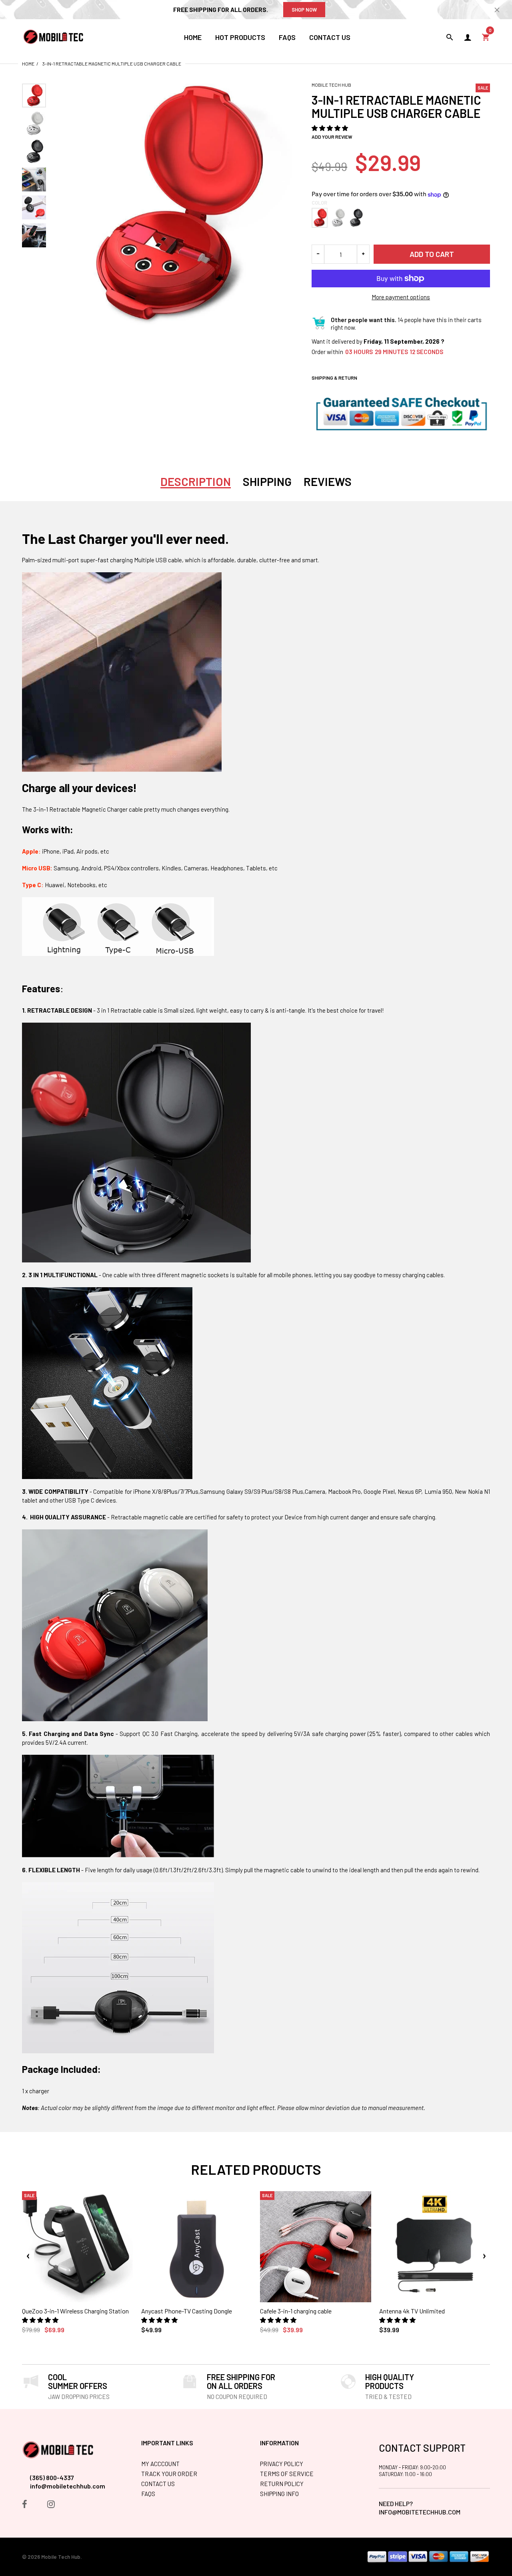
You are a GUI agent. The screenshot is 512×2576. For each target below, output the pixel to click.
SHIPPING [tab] (267, 482)
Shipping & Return (334, 378)
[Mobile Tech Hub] (54, 36)
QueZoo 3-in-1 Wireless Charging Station (75, 2311)
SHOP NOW (304, 10)
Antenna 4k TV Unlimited (412, 2311)
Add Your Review (332, 137)
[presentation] (28, 2256)
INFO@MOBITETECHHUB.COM (420, 2512)
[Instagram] (51, 2505)
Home (28, 64)
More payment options (401, 297)
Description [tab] (196, 482)
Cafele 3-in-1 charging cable (296, 2311)
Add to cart (432, 254)
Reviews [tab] (328, 482)
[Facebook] (25, 2505)
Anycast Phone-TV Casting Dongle (187, 2311)
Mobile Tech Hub (331, 85)
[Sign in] (468, 37)
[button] (330, 128)
